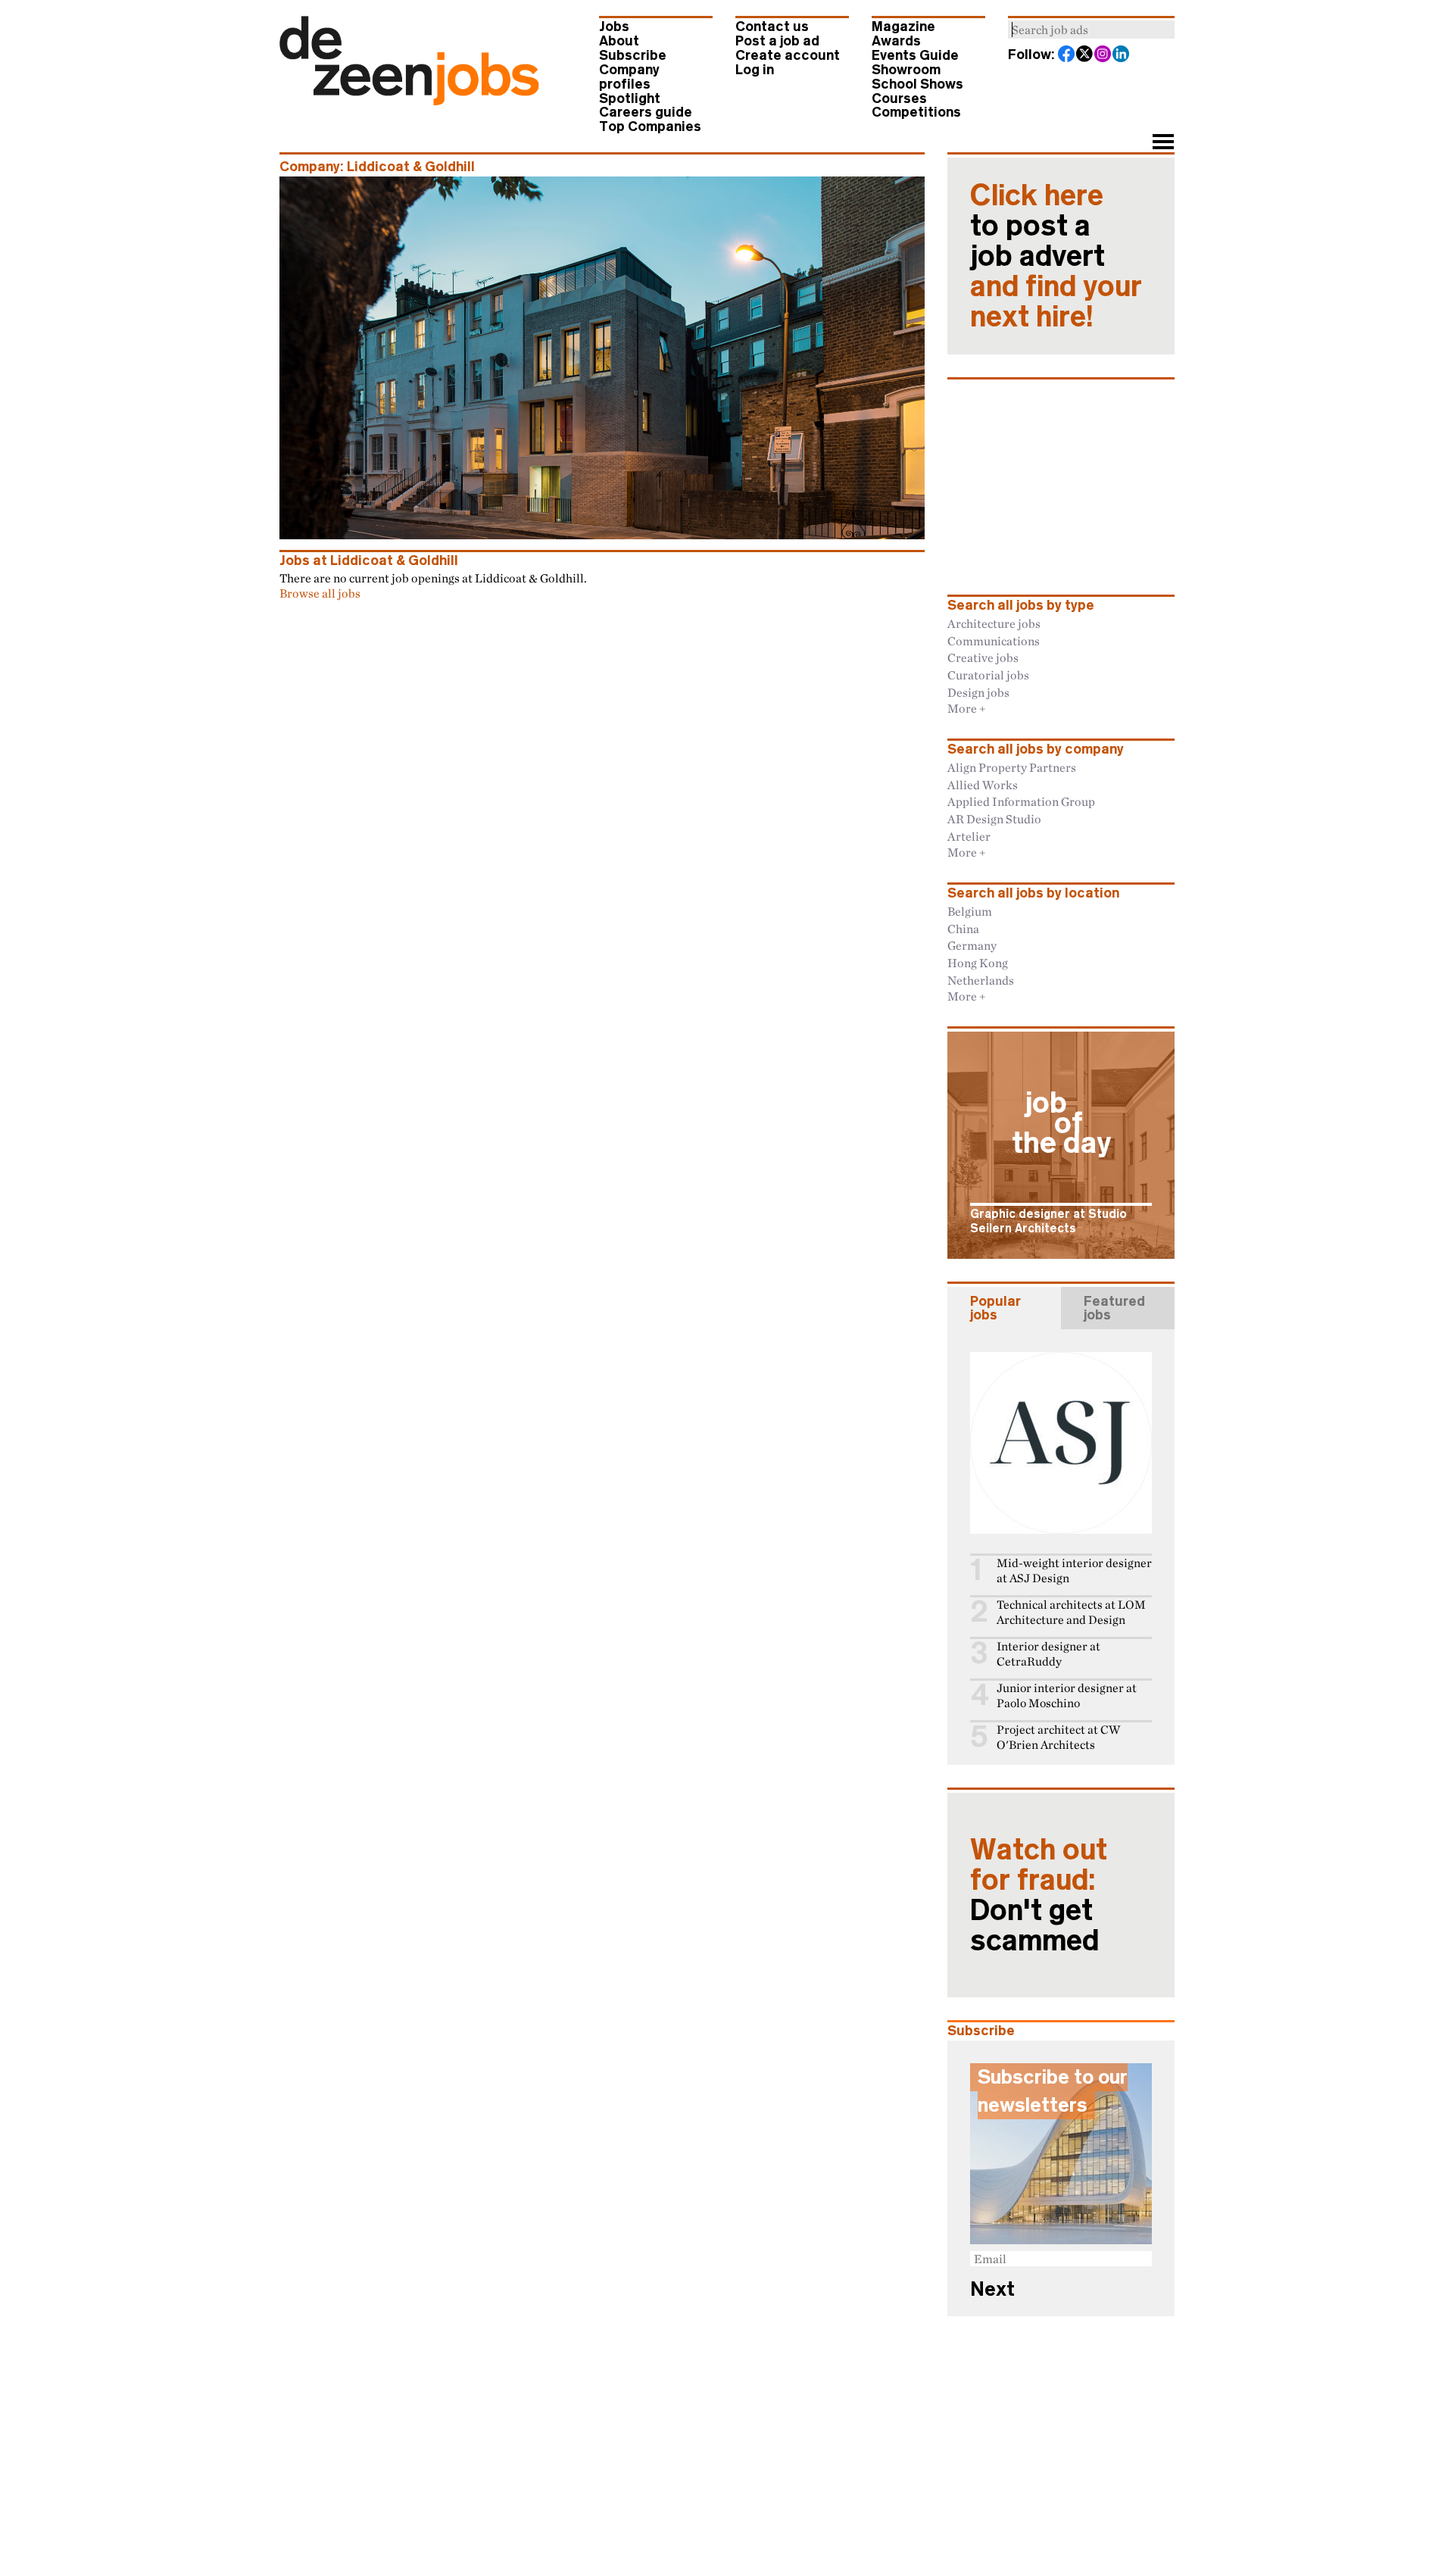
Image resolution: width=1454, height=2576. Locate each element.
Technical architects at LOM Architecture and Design (1071, 1612)
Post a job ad (777, 41)
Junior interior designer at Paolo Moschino (1067, 1695)
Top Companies (650, 126)
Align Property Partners (1012, 767)
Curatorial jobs (988, 675)
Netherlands (981, 980)
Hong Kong (978, 963)
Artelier (969, 836)
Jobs (614, 27)
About (619, 41)
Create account (788, 55)
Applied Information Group (1021, 801)
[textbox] (1091, 30)
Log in (755, 70)
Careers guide (646, 112)
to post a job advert (1056, 256)
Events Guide (915, 55)
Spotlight (630, 98)
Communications (994, 641)
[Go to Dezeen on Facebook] (1067, 55)
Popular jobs (995, 1308)
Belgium (970, 911)
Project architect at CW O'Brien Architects (1058, 1737)
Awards (896, 41)
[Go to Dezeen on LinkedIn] (1122, 55)
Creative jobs (983, 657)
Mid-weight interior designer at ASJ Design (1074, 1571)
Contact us (772, 27)
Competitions (916, 112)
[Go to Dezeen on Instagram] (1103, 55)
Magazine (903, 27)
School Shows (917, 84)
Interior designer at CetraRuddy (1048, 1654)
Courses (899, 98)
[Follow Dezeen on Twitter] (1085, 55)
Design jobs (978, 692)
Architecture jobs (994, 623)
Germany (972, 945)
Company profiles (629, 77)
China (963, 929)
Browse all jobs (320, 593)
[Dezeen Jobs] (409, 101)
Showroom (906, 70)
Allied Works (983, 785)
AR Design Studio (994, 819)
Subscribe (633, 55)
